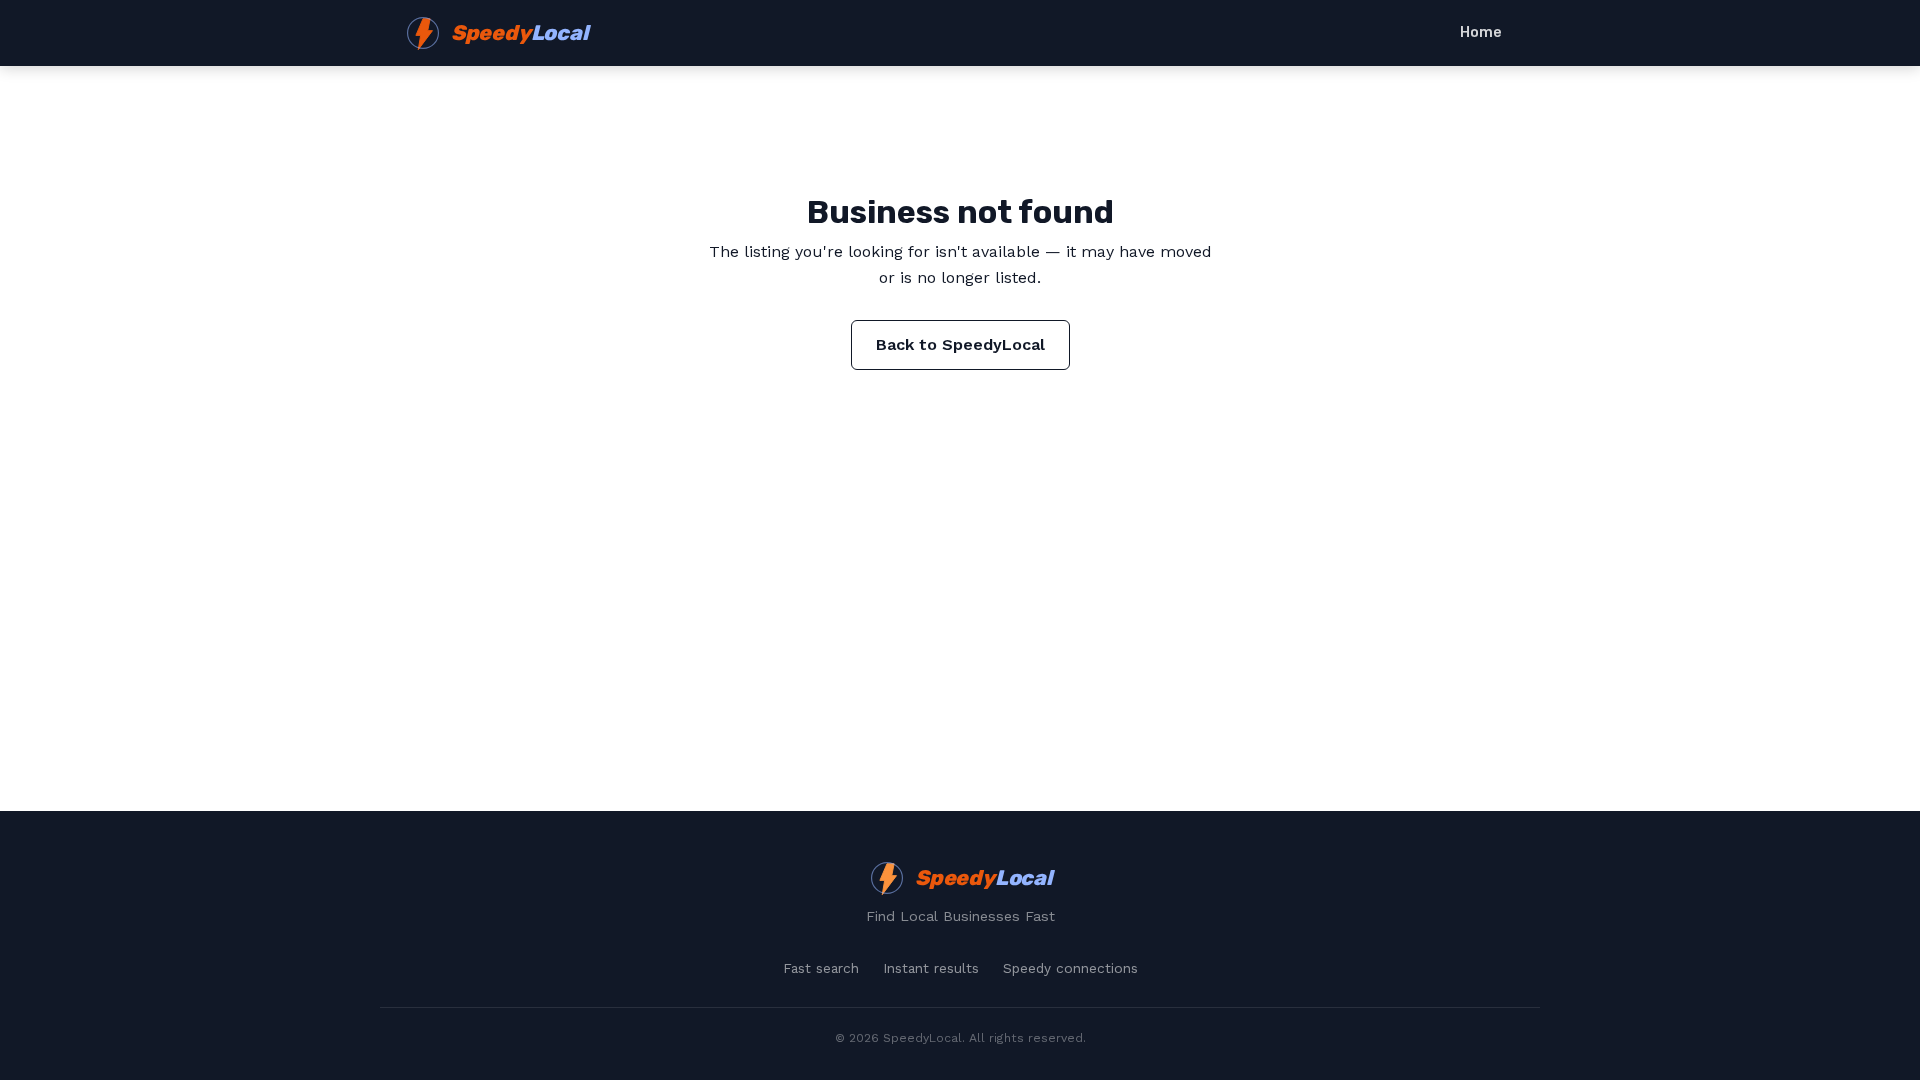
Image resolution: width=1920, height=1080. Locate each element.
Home (1481, 32)
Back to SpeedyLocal (960, 344)
